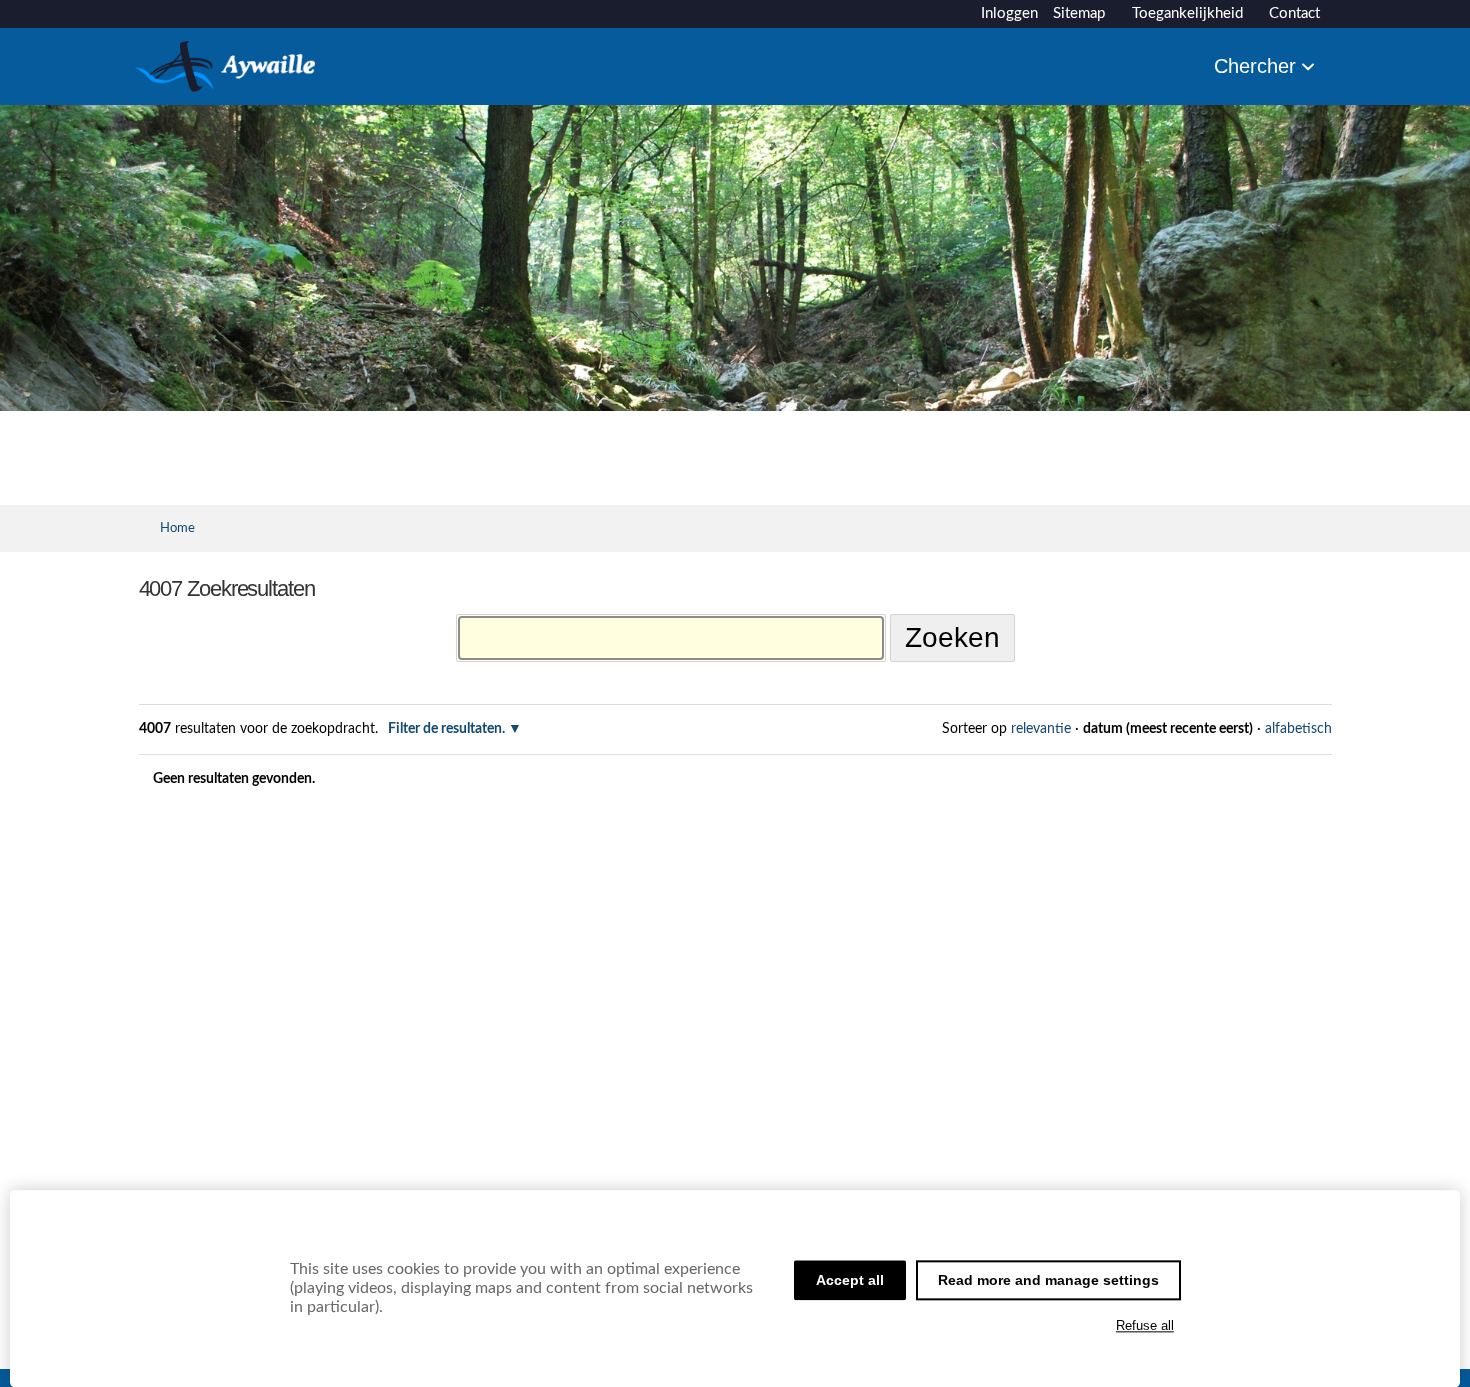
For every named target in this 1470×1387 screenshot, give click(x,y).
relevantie (1041, 729)
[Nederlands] (225, 84)
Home (177, 528)
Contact (1294, 13)
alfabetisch (1298, 729)
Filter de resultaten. (446, 729)
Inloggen (1009, 13)
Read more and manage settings (1048, 1280)
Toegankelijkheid (1187, 13)
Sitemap (1079, 13)
